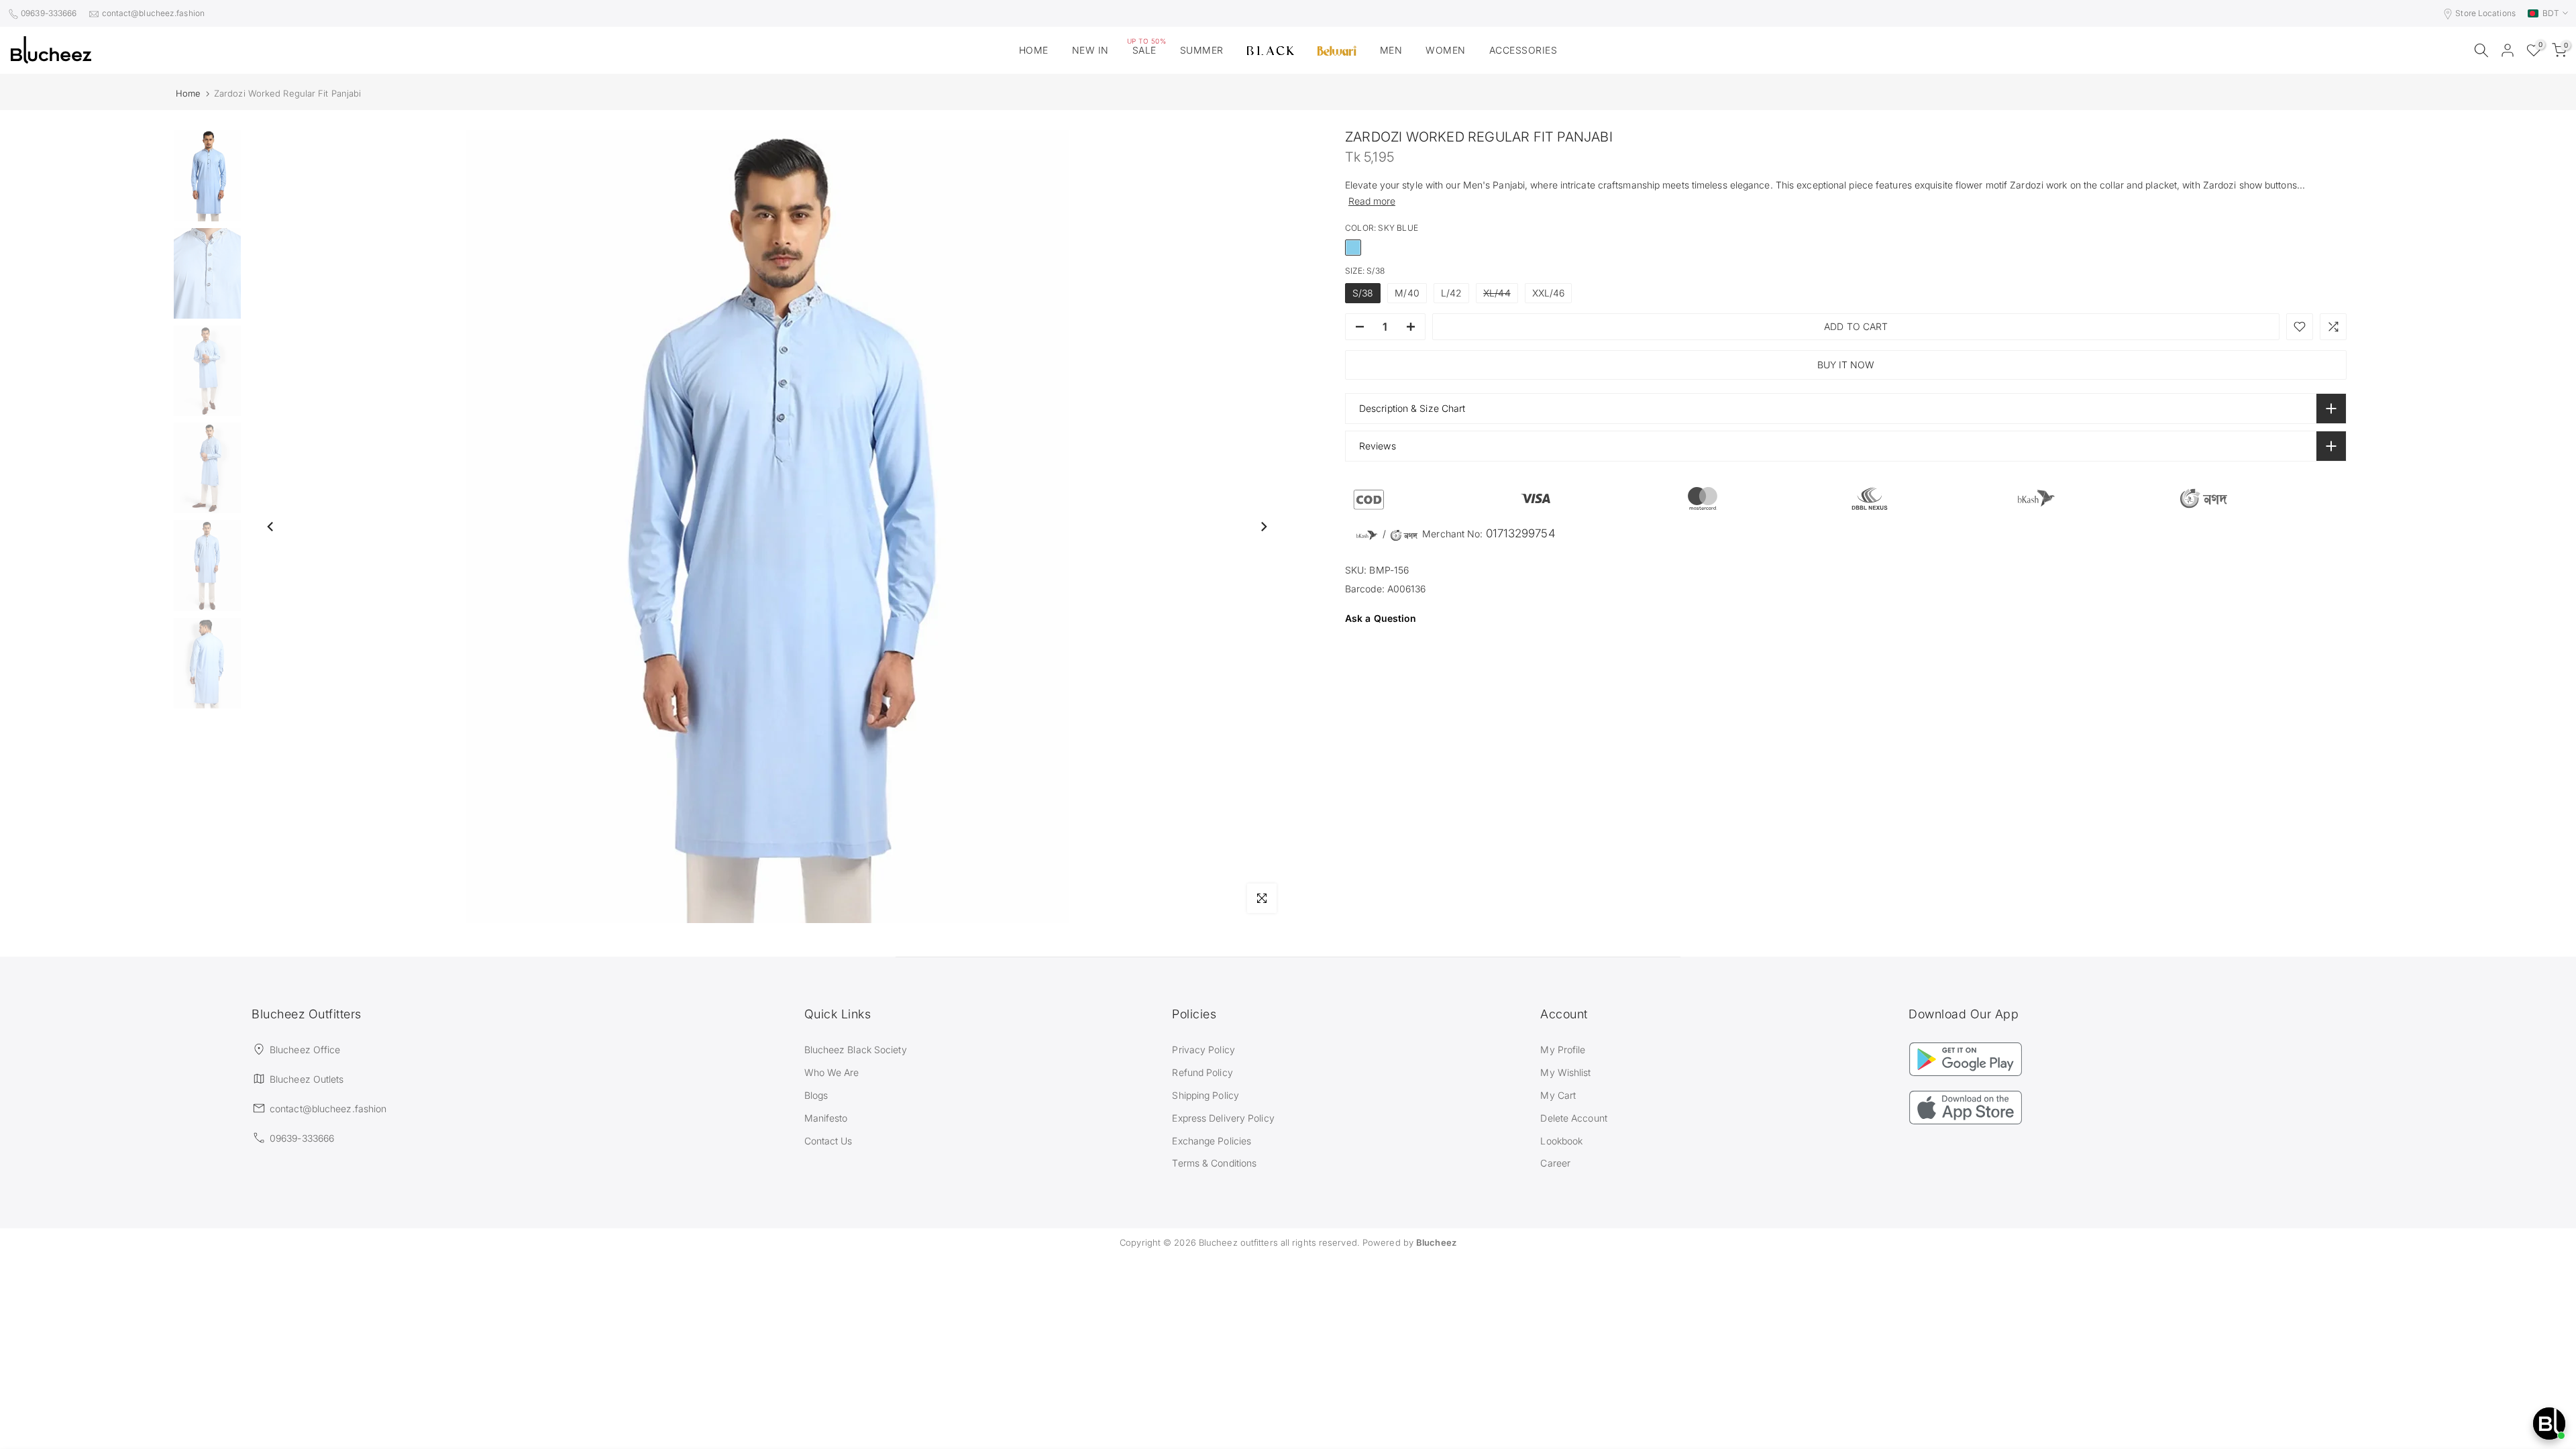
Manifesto (826, 1118)
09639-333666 (49, 13)
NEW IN (1090, 50)
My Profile (1563, 1050)
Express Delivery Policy (1223, 1118)
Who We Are (832, 1072)
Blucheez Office (305, 1050)
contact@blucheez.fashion (153, 13)
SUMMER (1202, 50)
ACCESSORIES (1523, 50)
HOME (1034, 50)
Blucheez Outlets (307, 1079)
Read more (1372, 201)
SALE (1147, 49)
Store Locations (2485, 13)
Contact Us (828, 1141)
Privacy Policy (1203, 1050)
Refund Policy (1202, 1072)
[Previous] (271, 527)
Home (188, 94)
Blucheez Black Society (856, 1050)
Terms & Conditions (1214, 1163)
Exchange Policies (1212, 1141)
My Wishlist (1565, 1072)
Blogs (816, 1095)
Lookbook (1561, 1141)
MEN (1391, 50)
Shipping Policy (1205, 1095)
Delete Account (1573, 1118)
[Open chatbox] (2549, 1424)
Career (1555, 1163)
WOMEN (1446, 50)
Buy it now (1846, 365)
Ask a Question (1381, 618)
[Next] (1263, 527)
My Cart (1558, 1095)
